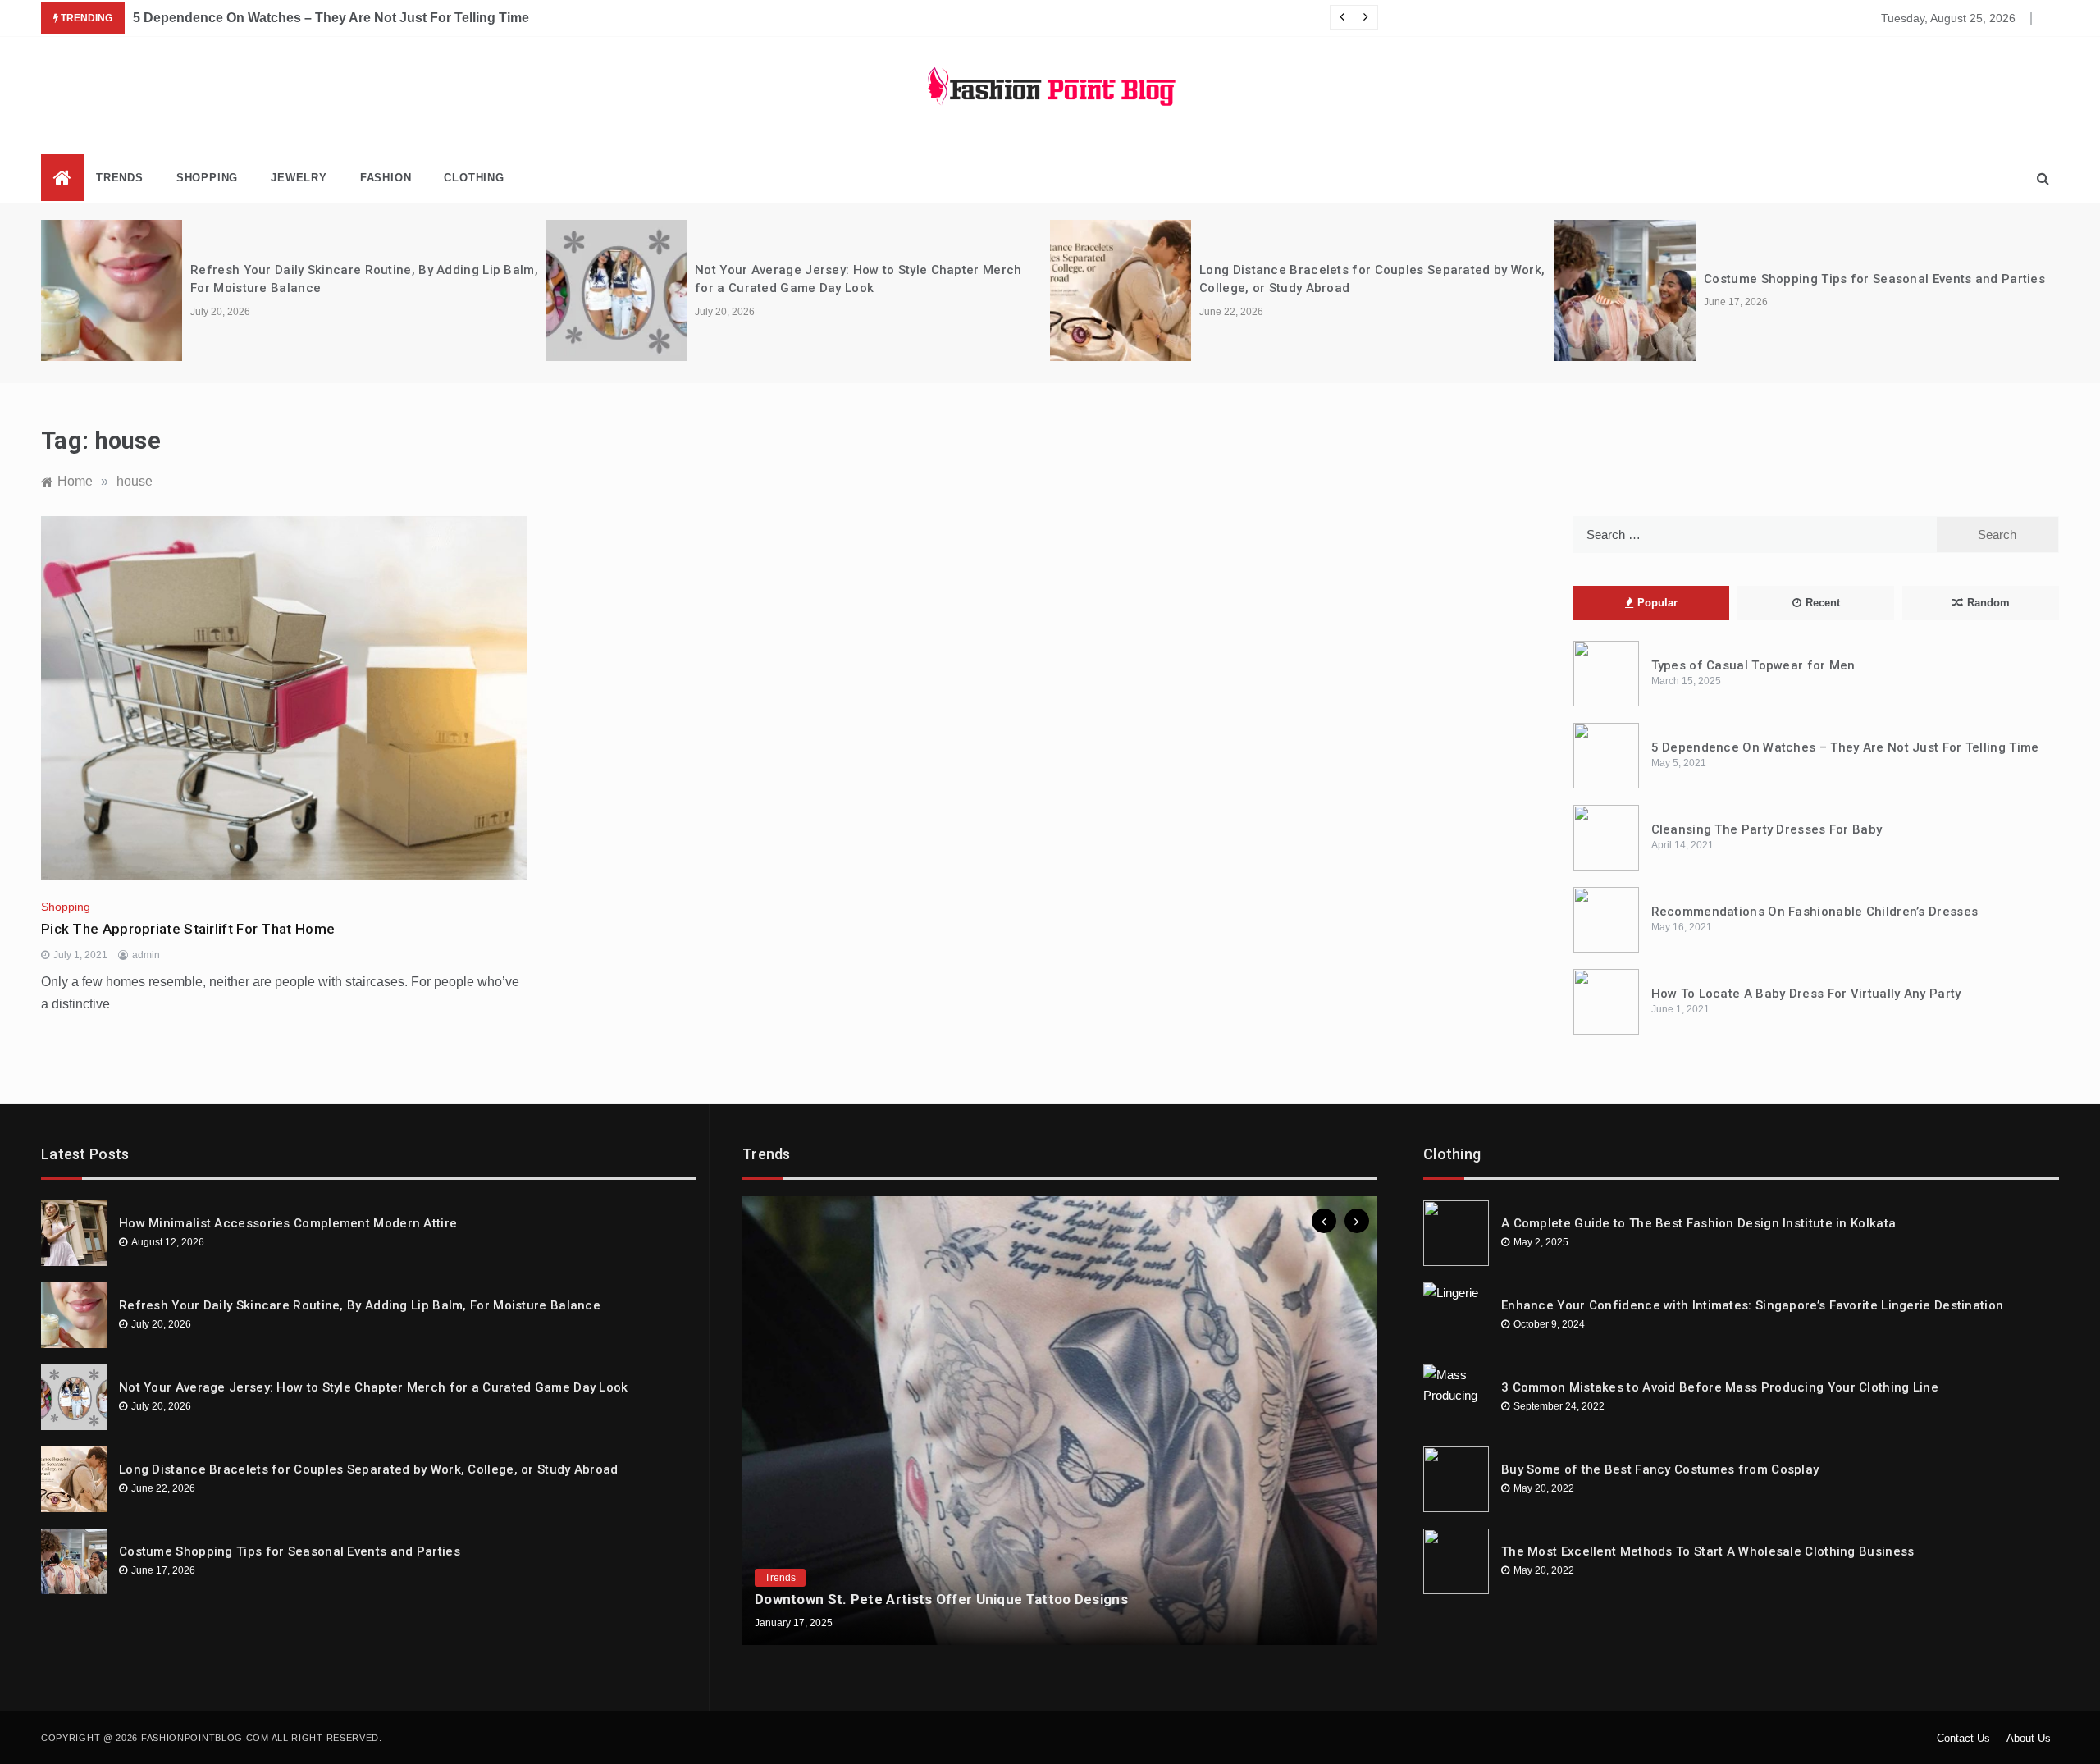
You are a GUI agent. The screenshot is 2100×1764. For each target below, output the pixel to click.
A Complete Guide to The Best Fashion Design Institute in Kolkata (1698, 1223)
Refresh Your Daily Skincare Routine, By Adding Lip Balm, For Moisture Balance (360, 1305)
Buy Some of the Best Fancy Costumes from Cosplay (1660, 1469)
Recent (1823, 603)
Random (1988, 603)
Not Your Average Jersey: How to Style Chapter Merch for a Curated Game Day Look (374, 1387)
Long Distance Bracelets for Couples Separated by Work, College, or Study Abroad (369, 1469)
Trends (120, 178)
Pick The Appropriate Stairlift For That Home (188, 929)
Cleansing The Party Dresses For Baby (254, 18)
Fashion (386, 178)
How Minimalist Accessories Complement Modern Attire (288, 1223)
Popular (1657, 603)
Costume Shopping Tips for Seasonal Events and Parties (1371, 279)
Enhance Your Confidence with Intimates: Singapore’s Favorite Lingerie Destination (1752, 1305)
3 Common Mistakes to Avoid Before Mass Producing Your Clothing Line (1720, 1387)
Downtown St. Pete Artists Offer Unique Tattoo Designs (941, 1599)
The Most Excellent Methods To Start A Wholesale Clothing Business (1708, 1551)
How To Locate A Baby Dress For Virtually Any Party (1806, 994)
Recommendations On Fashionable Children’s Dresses (1815, 912)
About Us (2029, 1738)
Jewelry (299, 178)
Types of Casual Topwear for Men (1753, 665)
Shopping (207, 178)
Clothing (474, 178)
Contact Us (1963, 1738)
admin (146, 955)
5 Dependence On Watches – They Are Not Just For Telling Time (1845, 747)
